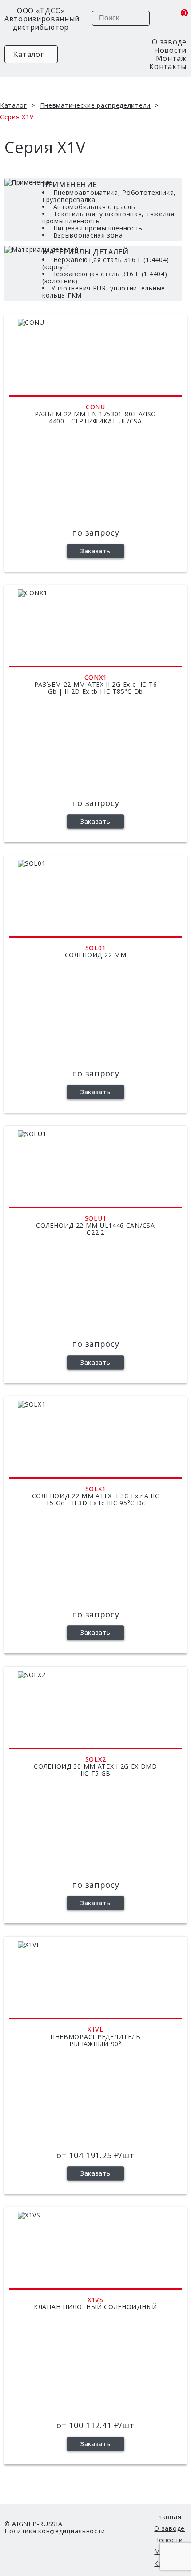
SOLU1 (96, 1218)
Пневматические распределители (95, 105)
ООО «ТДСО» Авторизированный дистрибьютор (41, 19)
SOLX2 (96, 1759)
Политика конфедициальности (55, 2531)
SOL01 (96, 948)
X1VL (95, 2029)
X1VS (95, 2300)
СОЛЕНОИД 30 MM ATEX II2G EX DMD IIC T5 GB (95, 1770)
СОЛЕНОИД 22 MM (96, 955)
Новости (170, 50)
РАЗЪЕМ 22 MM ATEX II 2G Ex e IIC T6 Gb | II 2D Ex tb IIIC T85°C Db (96, 688)
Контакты (168, 66)
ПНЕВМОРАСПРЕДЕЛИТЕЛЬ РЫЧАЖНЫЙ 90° (95, 2041)
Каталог (28, 54)
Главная (168, 2517)
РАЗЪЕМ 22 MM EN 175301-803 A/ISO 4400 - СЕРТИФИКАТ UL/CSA (95, 418)
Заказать (95, 551)
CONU (95, 407)
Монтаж (171, 58)
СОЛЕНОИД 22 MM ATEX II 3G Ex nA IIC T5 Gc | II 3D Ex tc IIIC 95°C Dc (96, 1500)
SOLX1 (96, 1489)
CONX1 (96, 677)
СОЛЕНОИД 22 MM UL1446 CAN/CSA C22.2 (95, 1229)
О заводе (169, 42)
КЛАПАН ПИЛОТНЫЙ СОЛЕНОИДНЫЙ (95, 2307)
